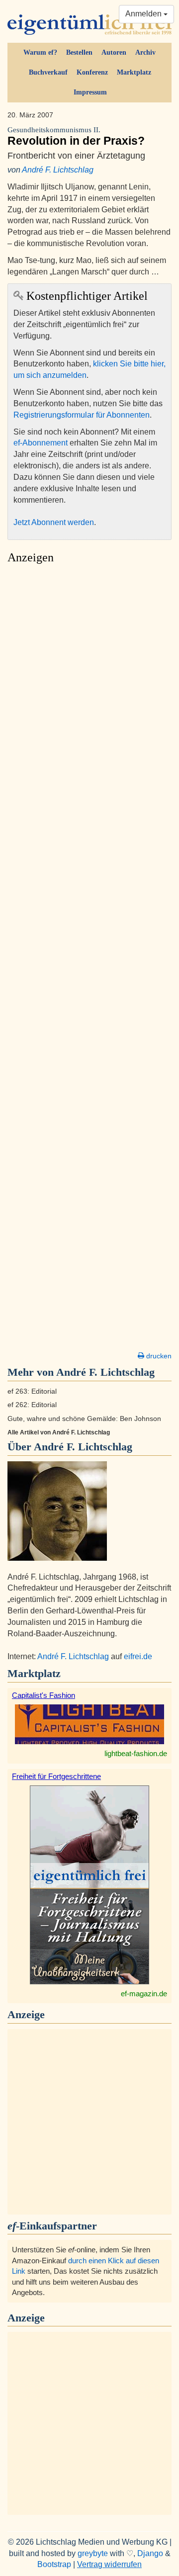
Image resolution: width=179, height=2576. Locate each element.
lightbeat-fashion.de (136, 1753)
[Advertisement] (89, 961)
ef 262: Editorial (32, 1405)
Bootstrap (54, 2564)
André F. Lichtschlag (58, 170)
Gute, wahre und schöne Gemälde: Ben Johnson (84, 1419)
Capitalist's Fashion (44, 1695)
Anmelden (144, 14)
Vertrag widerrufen (109, 2564)
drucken (158, 1356)
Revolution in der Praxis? (76, 136)
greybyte (93, 2553)
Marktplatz (134, 72)
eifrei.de (138, 1656)
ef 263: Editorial (32, 1391)
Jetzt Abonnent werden (54, 522)
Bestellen (79, 52)
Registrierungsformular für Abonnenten (82, 415)
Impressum (90, 92)
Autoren (114, 52)
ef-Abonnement (41, 443)
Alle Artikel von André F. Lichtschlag (59, 1432)
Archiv (145, 52)
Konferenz (92, 72)
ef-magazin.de (144, 1994)
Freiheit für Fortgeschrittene (56, 1776)
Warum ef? (40, 52)
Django (150, 2553)
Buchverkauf (48, 72)
